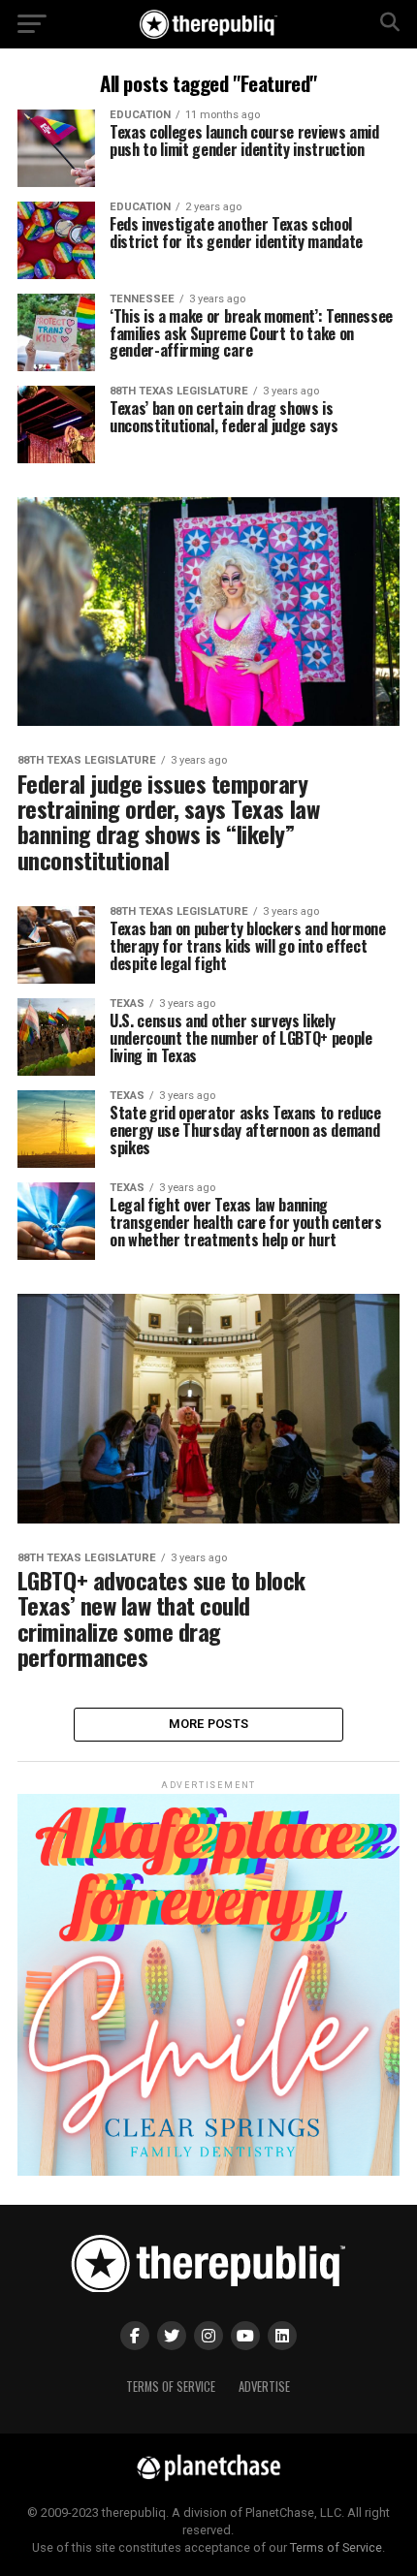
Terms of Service (171, 2387)
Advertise (264, 2387)
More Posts (209, 1724)
